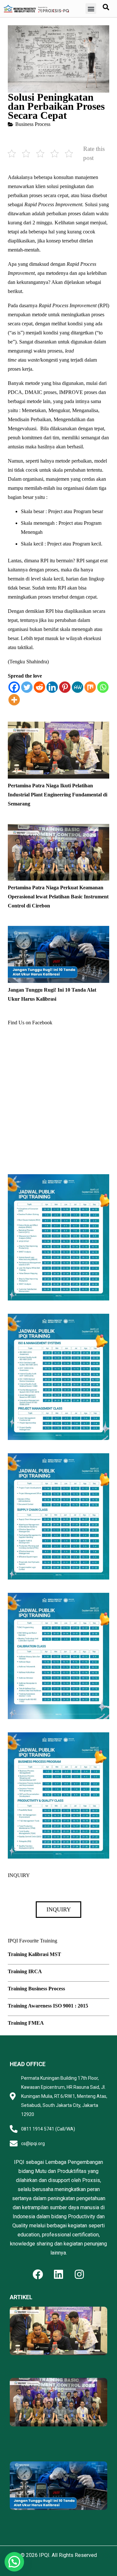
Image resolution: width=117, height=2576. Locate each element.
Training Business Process (36, 1989)
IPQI (44, 2555)
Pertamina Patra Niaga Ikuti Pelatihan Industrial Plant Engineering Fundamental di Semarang (58, 795)
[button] (91, 9)
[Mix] (90, 687)
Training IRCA (25, 1971)
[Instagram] (79, 2274)
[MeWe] (78, 687)
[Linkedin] (52, 687)
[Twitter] (27, 687)
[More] (14, 700)
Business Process (33, 124)
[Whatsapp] (103, 687)
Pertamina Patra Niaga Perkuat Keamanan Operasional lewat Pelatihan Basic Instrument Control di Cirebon (58, 897)
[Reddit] (39, 687)
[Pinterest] (65, 687)
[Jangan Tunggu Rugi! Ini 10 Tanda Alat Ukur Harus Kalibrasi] (58, 930)
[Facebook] (14, 687)
